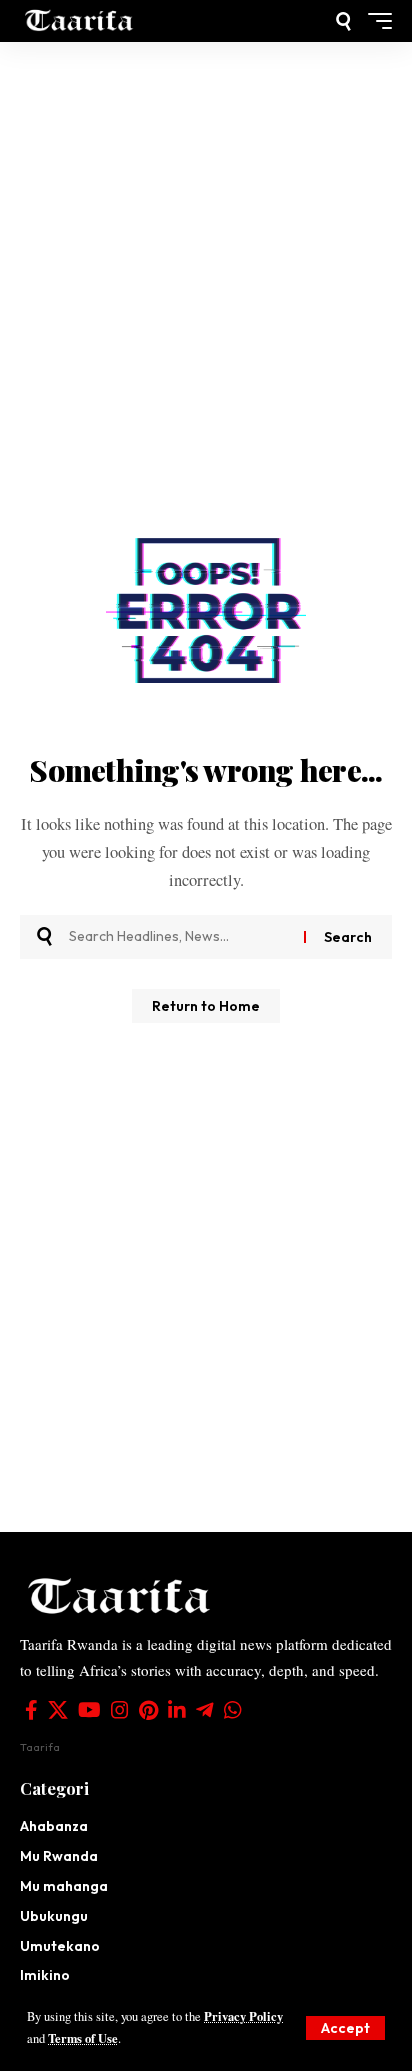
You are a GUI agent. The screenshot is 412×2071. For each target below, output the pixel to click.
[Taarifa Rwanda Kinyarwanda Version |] (79, 21)
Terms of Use (83, 2038)
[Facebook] (31, 1710)
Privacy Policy (243, 2016)
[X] (58, 1710)
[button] (345, 2028)
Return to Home (206, 1006)
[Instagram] (120, 1710)
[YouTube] (89, 1710)
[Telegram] (205, 1710)
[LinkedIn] (177, 1710)
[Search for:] (179, 937)
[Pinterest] (148, 1710)
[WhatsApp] (233, 1710)
